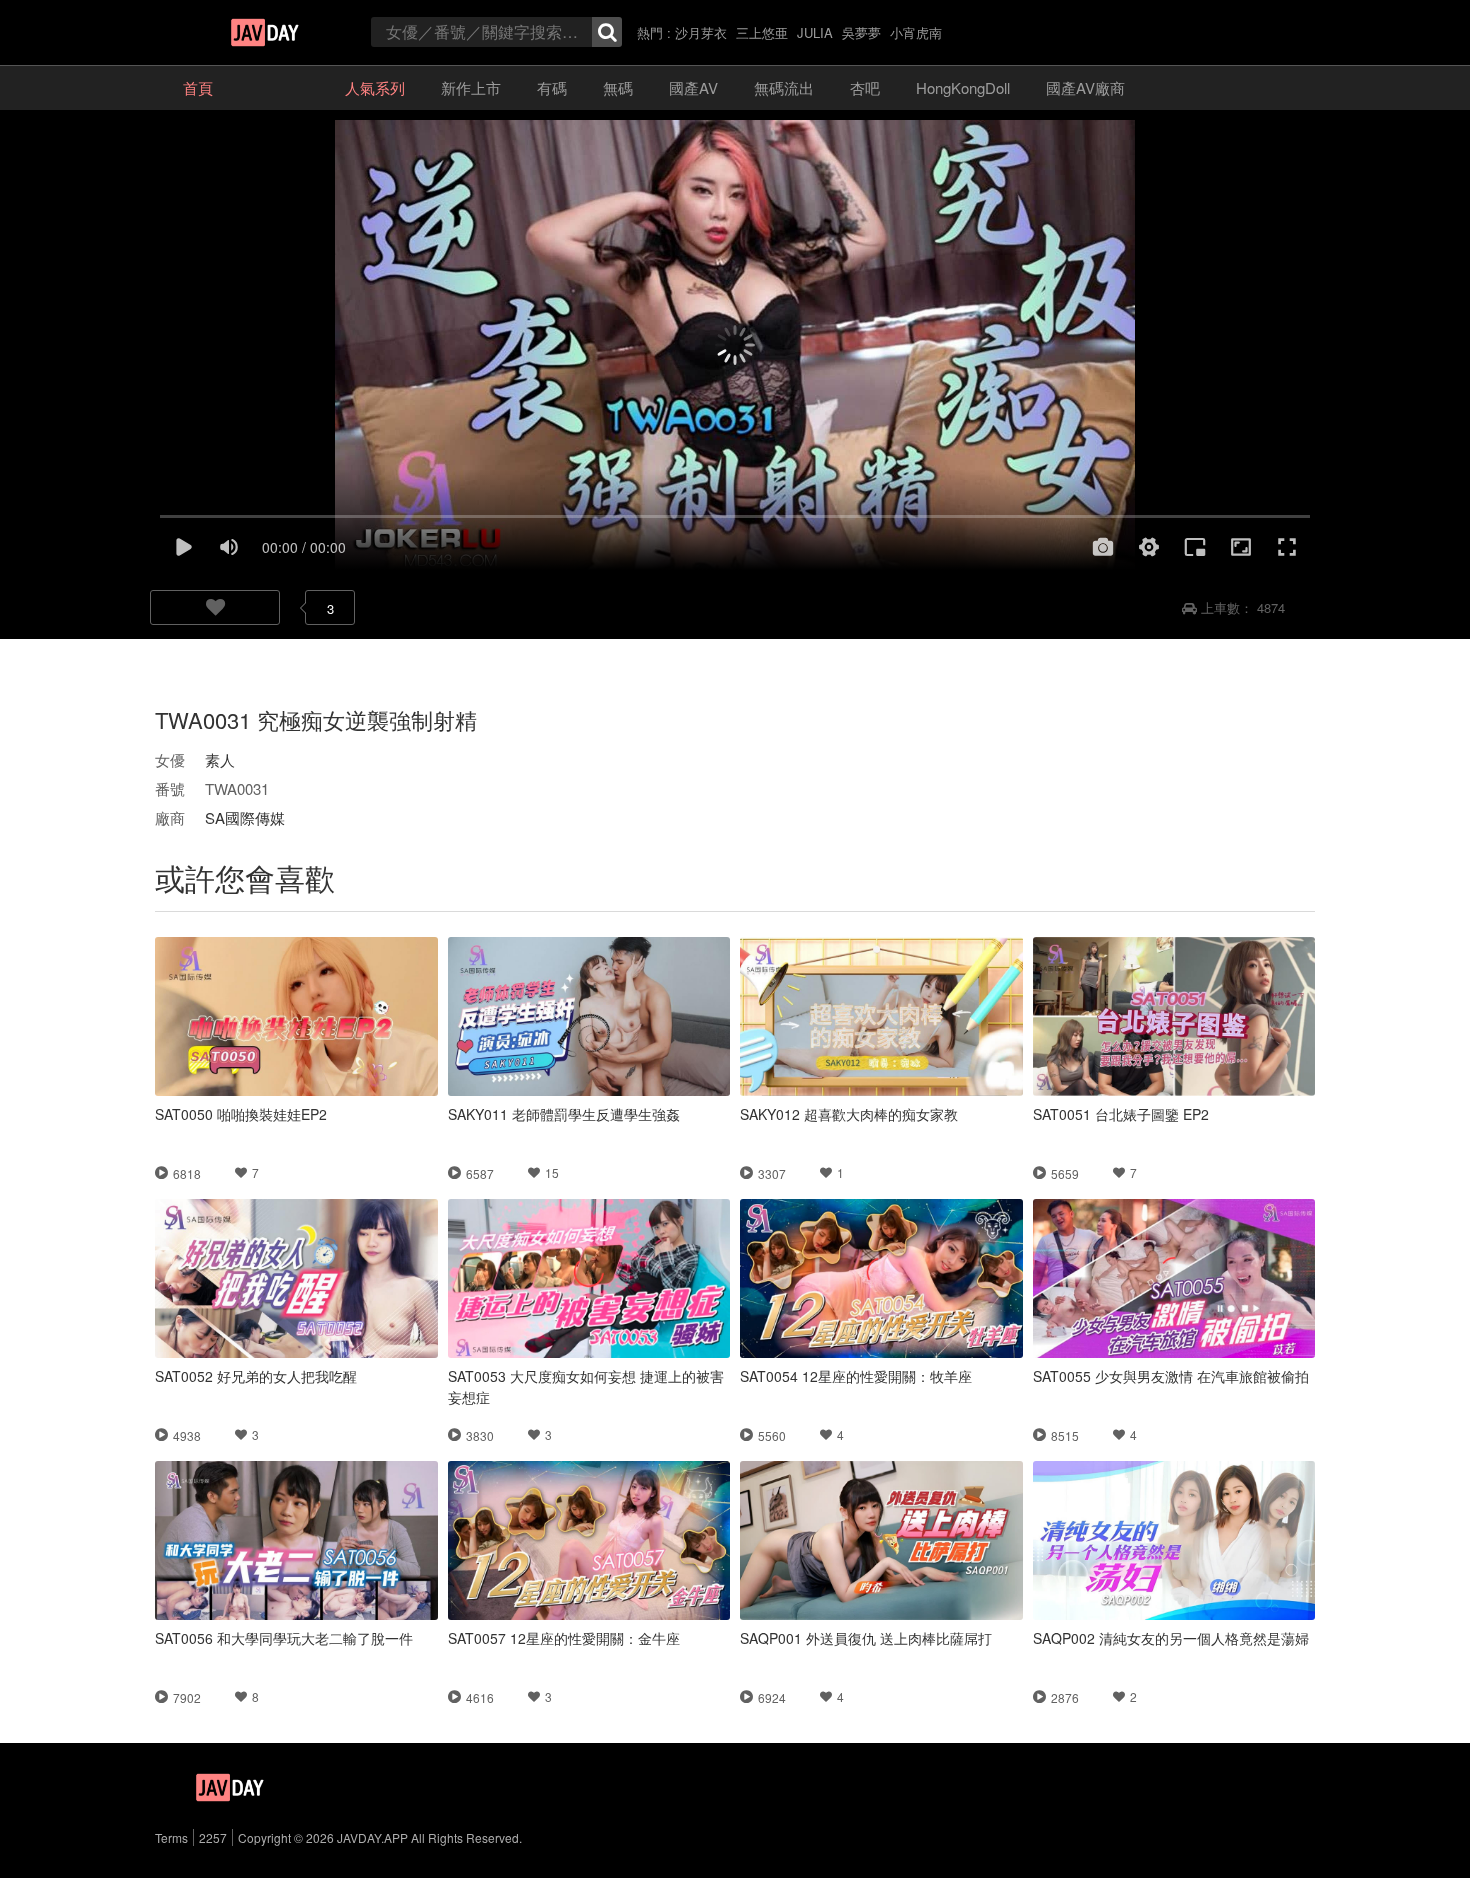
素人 (220, 759)
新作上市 (471, 87)
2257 (213, 1837)
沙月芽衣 (701, 32)
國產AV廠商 (1085, 87)
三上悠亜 (762, 32)
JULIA (815, 32)
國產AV (693, 87)
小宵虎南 (916, 32)
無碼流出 (784, 87)
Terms (171, 1837)
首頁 (198, 87)
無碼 (618, 87)
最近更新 (279, 87)
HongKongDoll (963, 87)
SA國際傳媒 (245, 817)
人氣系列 (375, 87)
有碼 (552, 87)
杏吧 (865, 87)
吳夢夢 (861, 32)
